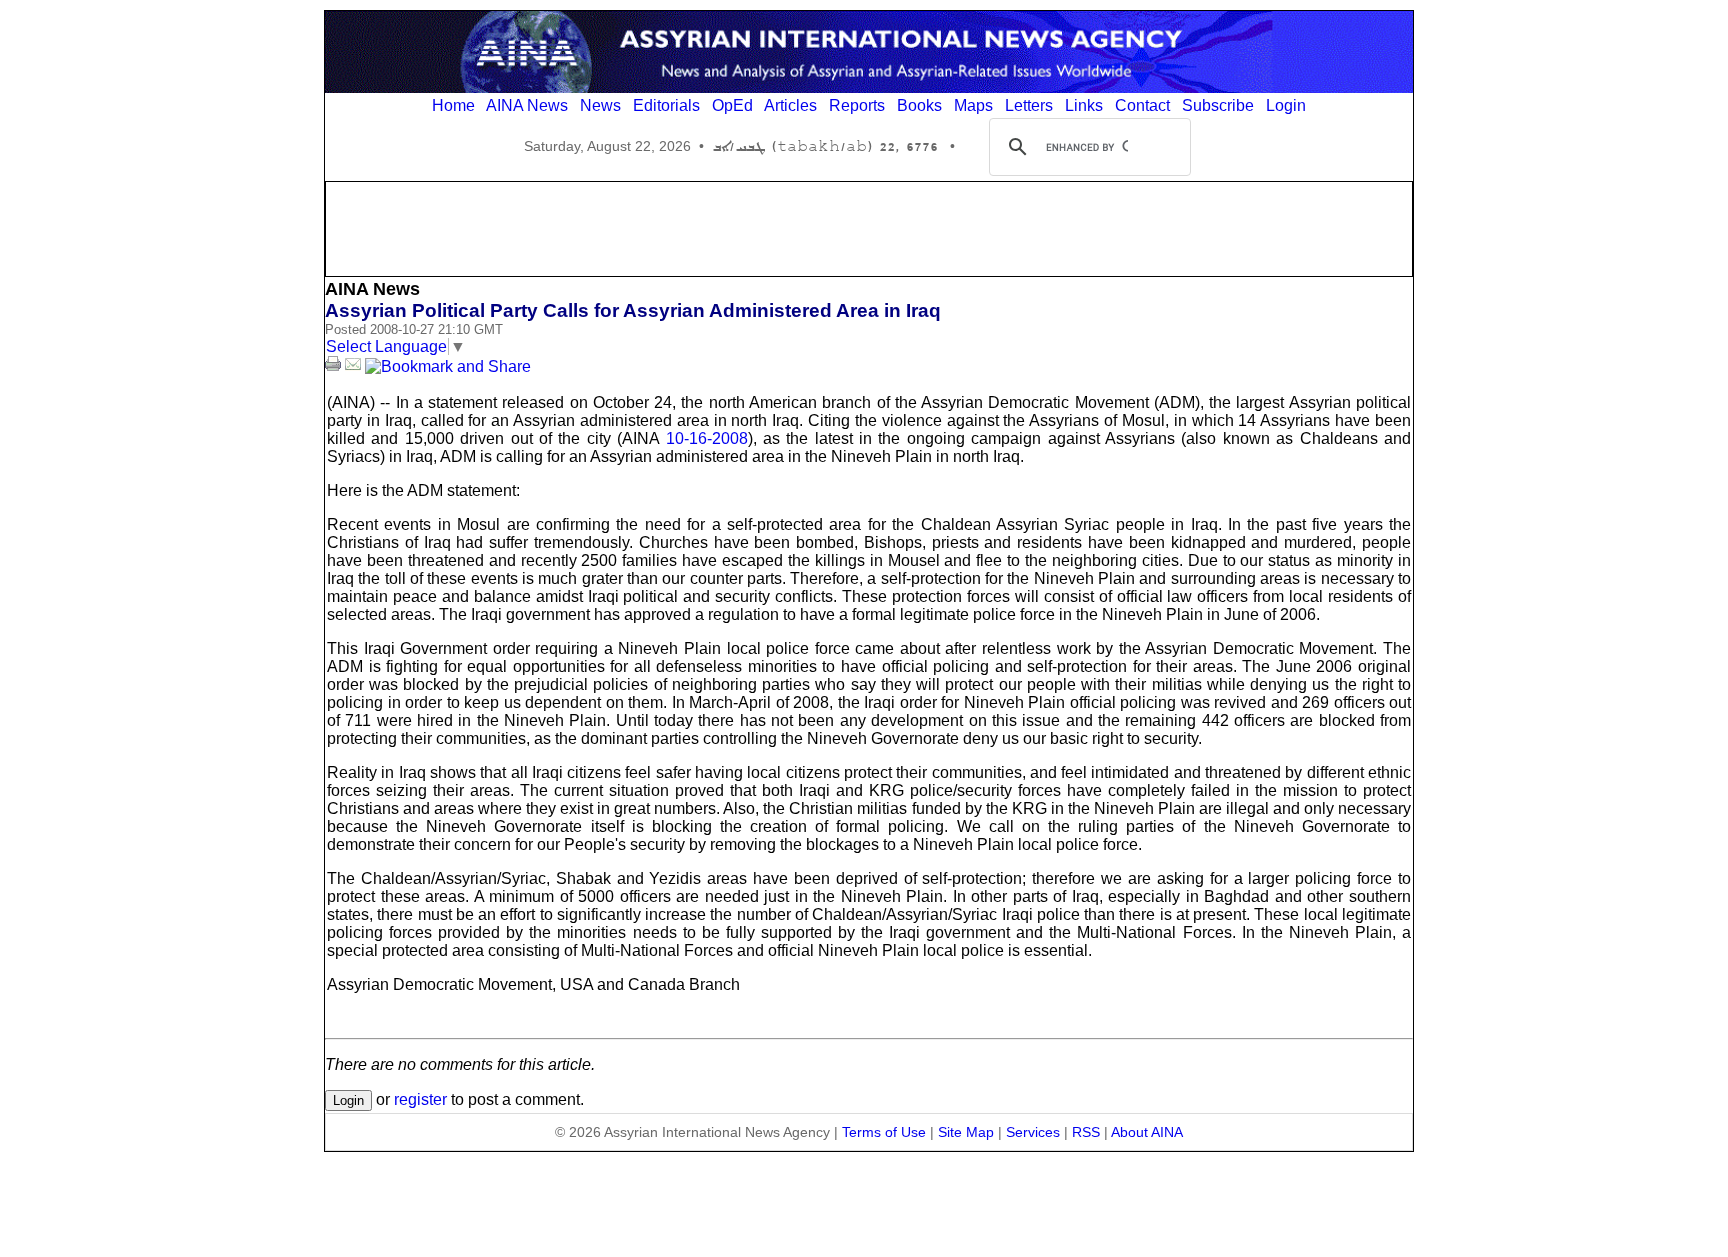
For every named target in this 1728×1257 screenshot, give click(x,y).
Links (1084, 105)
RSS (1086, 1132)
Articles (790, 105)
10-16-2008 (707, 438)
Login (1286, 105)
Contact (1142, 105)
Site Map (966, 1132)
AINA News (527, 105)
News (600, 105)
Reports (857, 105)
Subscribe (1218, 105)
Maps (973, 105)
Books (919, 105)
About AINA (1147, 1132)
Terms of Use (884, 1132)
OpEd (732, 105)
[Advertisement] (869, 227)
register (420, 1099)
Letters (1029, 105)
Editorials (666, 105)
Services (1033, 1132)
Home (453, 105)
